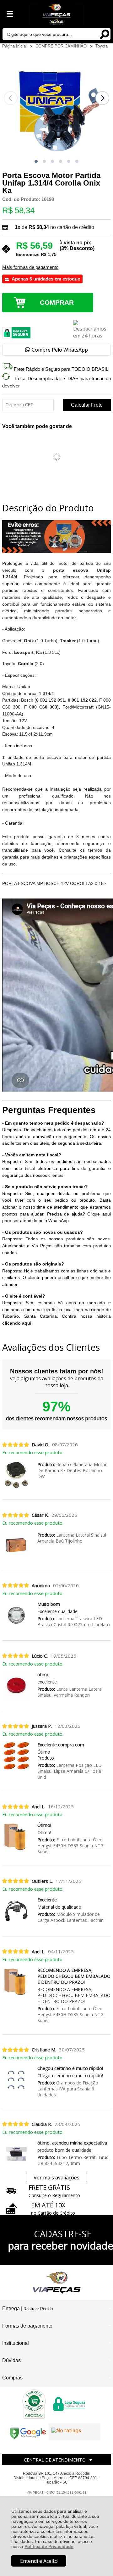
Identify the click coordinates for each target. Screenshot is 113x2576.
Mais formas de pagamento (30, 267)
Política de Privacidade (49, 2546)
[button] (36, 161)
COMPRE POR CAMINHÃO (62, 46)
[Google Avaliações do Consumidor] (75, 2432)
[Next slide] (102, 98)
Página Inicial (15, 46)
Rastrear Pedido (38, 2309)
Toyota (102, 46)
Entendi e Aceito (39, 2561)
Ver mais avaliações (56, 2178)
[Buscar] (105, 34)
